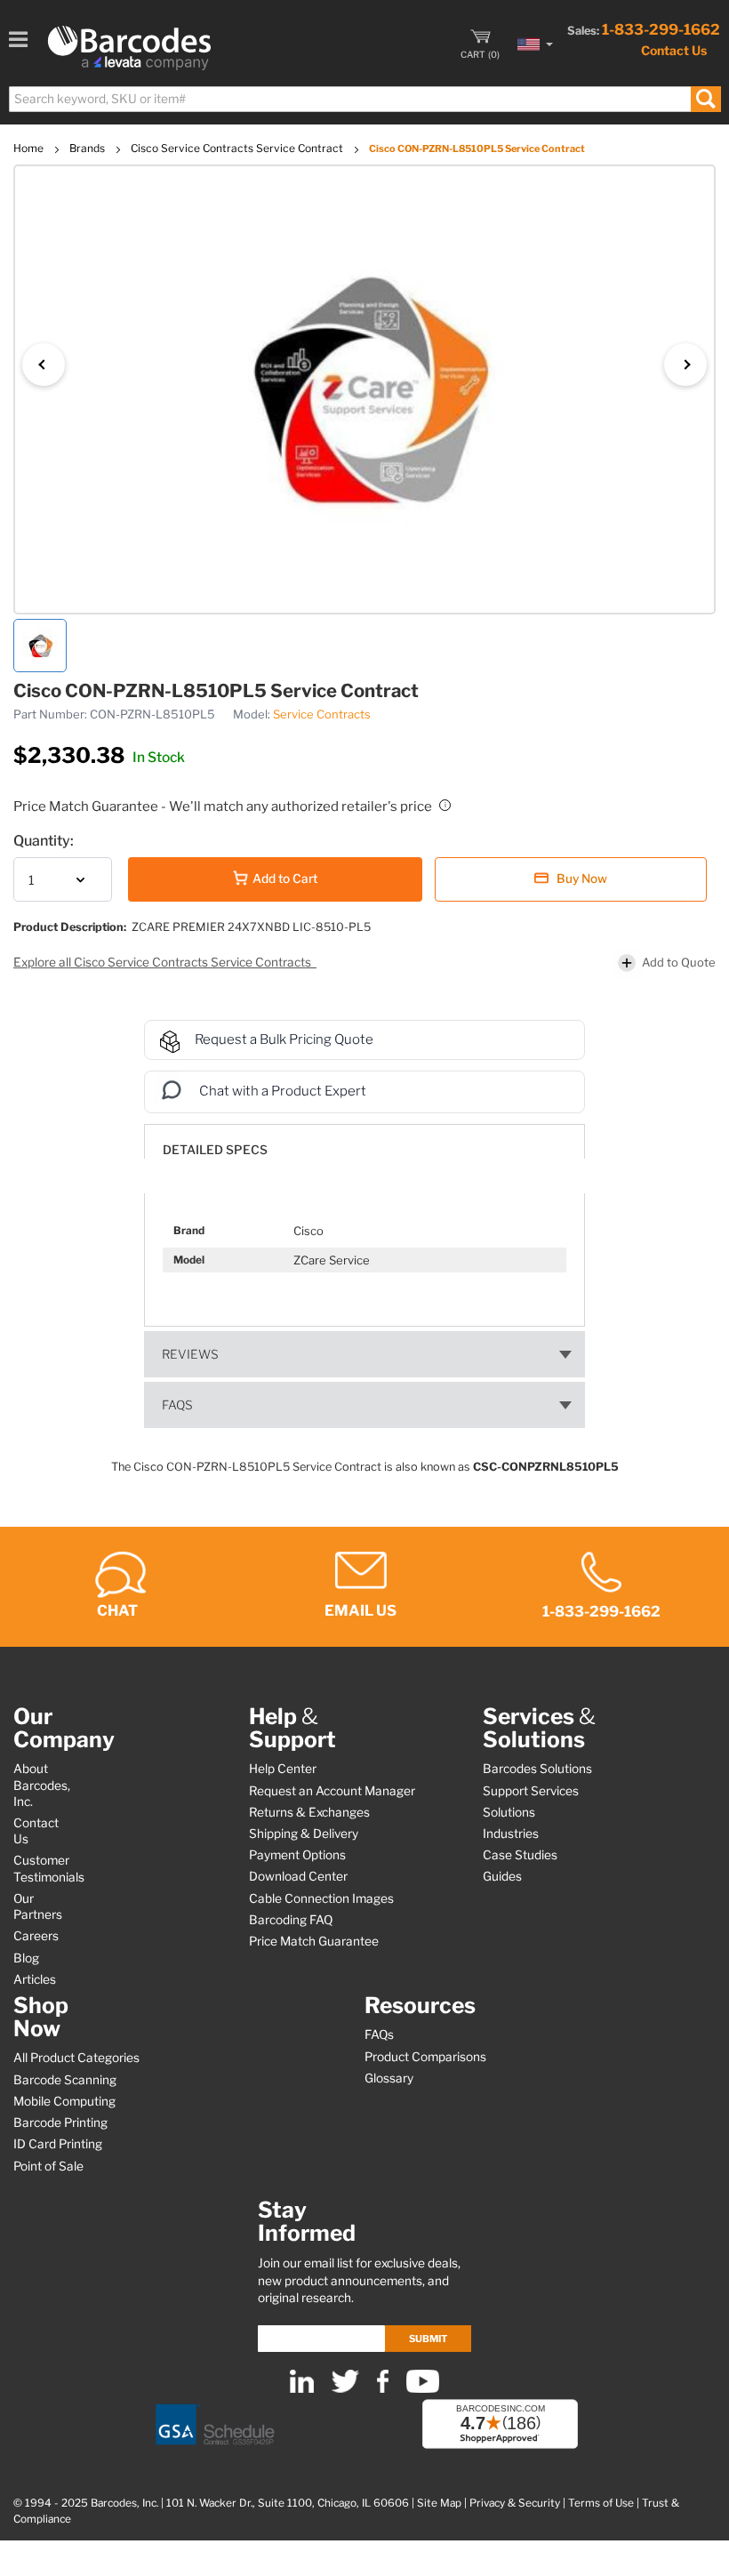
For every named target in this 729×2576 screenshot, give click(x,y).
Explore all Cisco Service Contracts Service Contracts (164, 962)
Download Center (298, 1876)
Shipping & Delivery (304, 1834)
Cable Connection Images (321, 1898)
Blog (26, 1958)
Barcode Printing (60, 2123)
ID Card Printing (58, 2144)
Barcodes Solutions (537, 1769)
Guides (502, 1876)
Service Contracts (322, 714)
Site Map (439, 2503)
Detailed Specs (215, 1150)
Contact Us (674, 50)
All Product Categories (76, 2058)
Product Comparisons (425, 2057)
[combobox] (364, 99)
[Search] (705, 99)
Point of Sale (48, 2166)
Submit (428, 2339)
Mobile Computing (64, 2101)
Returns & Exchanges (309, 1812)
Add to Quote (679, 962)
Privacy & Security (515, 2503)
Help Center (283, 1769)
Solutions (509, 1812)
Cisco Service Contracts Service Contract (238, 148)
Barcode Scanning (65, 2080)
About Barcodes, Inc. (42, 1785)
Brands (88, 148)
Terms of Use (601, 2503)
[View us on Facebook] (383, 2389)
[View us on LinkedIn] (302, 2389)
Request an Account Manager (332, 1791)
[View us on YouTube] (423, 2389)
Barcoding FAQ (291, 1920)
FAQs (177, 1405)
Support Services (531, 1791)
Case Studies (520, 1855)
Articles (35, 1979)
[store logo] (129, 48)
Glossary (389, 2078)
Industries (511, 1834)
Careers (36, 1936)
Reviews (190, 1354)
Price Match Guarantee (314, 1941)
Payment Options (297, 1855)
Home (30, 148)
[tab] (364, 1141)
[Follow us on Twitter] (345, 2389)
